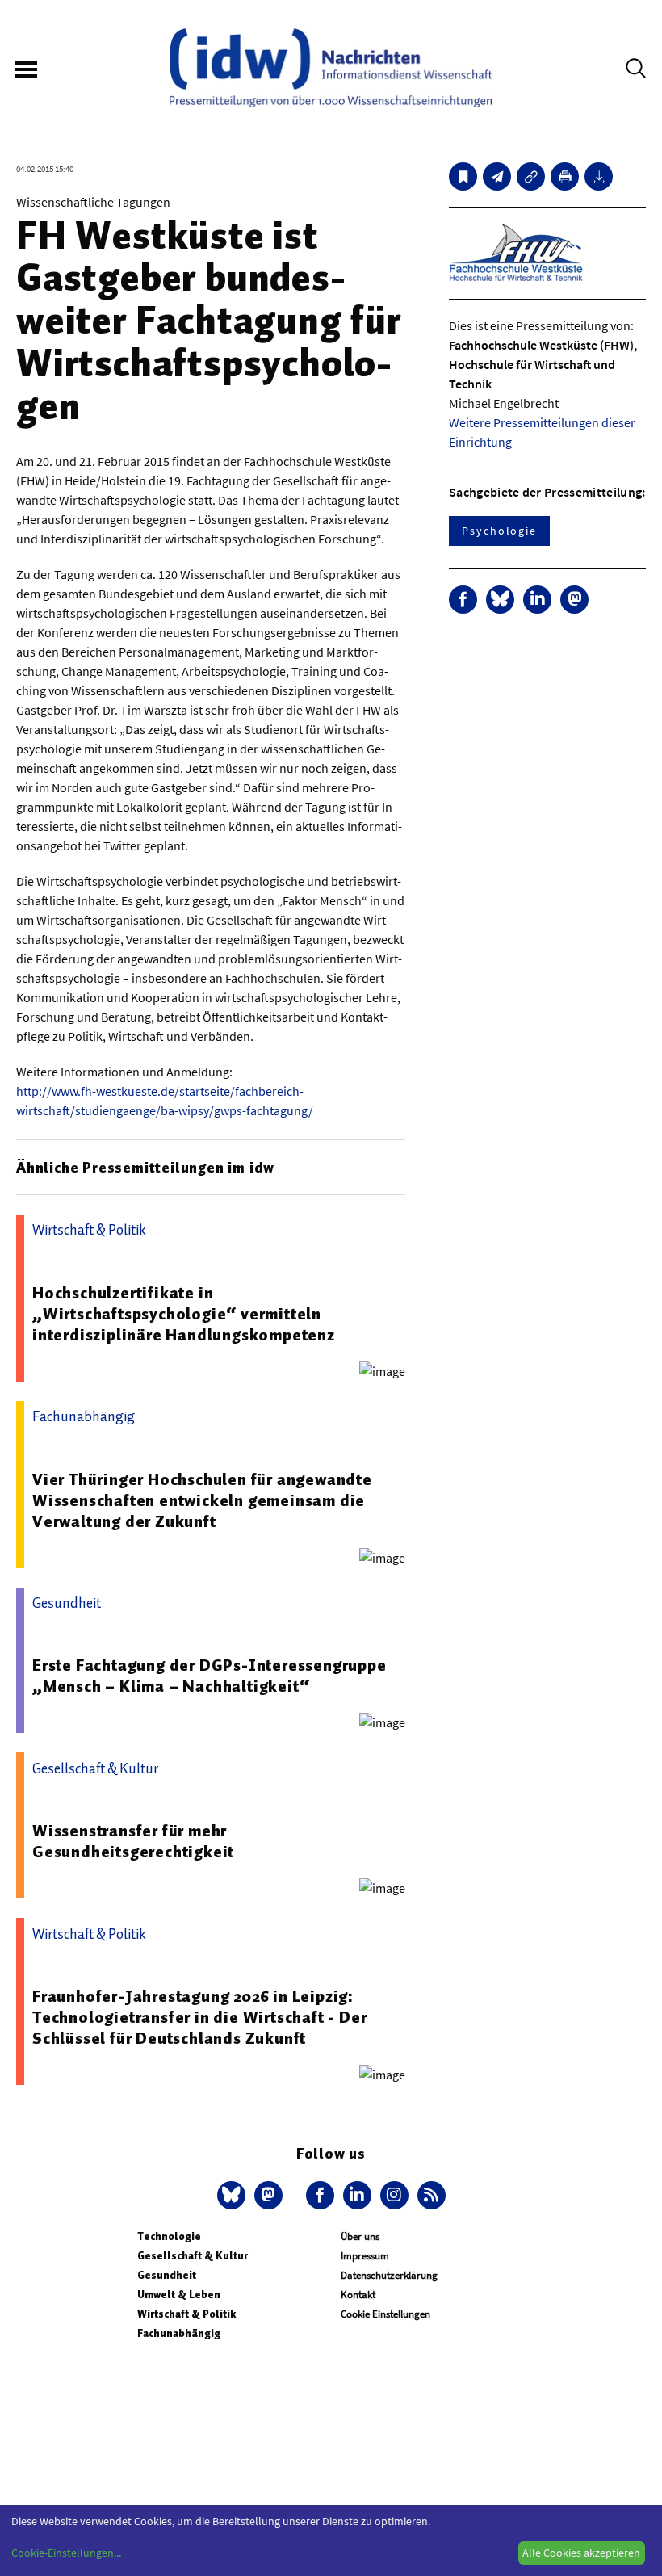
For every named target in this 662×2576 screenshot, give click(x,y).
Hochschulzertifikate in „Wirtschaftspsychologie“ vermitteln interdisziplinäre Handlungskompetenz (184, 1314)
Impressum (365, 2256)
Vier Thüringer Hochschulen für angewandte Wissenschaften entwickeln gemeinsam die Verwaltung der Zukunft (202, 1500)
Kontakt (358, 2295)
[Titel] (463, 176)
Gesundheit (167, 2275)
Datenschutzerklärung (389, 2275)
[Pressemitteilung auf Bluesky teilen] (500, 600)
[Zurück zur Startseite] (331, 68)
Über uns (360, 2236)
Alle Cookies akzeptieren (581, 2553)
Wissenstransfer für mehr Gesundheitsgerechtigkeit (133, 1841)
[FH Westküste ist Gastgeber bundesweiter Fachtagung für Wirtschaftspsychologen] (497, 176)
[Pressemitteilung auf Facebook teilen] (463, 600)
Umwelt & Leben (179, 2295)
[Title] (531, 176)
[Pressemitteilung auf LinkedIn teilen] (537, 600)
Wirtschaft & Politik (186, 2314)
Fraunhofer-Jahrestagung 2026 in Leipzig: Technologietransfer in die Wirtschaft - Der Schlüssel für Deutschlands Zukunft (199, 2017)
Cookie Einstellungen (385, 2314)
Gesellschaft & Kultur (193, 2256)
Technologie (169, 2236)
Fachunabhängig (179, 2333)
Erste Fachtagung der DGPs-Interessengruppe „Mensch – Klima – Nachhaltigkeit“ (209, 1676)
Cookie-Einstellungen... (66, 2553)
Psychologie (499, 531)
